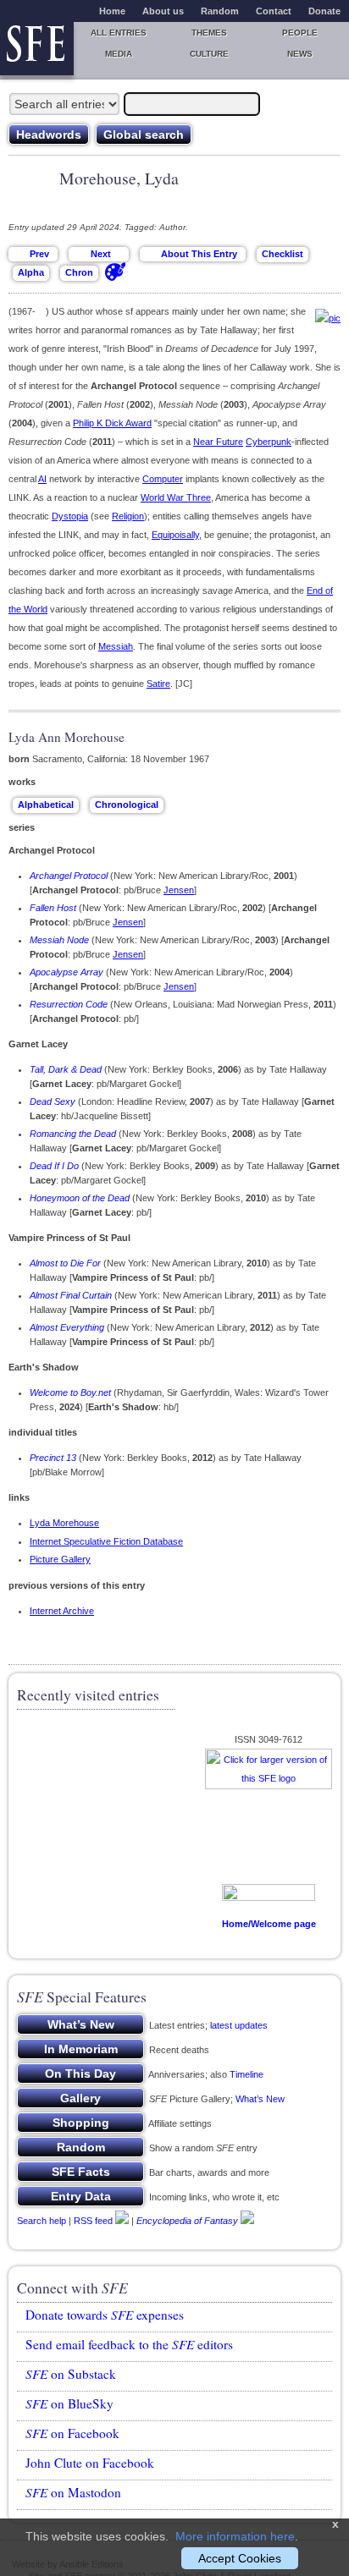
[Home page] (37, 49)
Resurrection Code (69, 1004)
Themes (209, 33)
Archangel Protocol (69, 876)
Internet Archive (62, 1611)
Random (220, 11)
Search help (42, 2221)
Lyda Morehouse (64, 1523)
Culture (209, 54)
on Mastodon (73, 2492)
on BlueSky (69, 2403)
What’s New (260, 2099)
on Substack (71, 2374)
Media (119, 54)
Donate (324, 11)
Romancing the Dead (73, 1134)
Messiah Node (59, 940)
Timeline (247, 2074)
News (300, 54)
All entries (119, 33)
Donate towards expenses (105, 2315)
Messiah (116, 646)
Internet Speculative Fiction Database (106, 1541)
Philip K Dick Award (112, 423)
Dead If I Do (54, 1166)
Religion (128, 516)
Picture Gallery (60, 1559)
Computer (163, 479)
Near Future (218, 442)
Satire (158, 684)
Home (112, 11)
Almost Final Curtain (71, 1295)
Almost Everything (67, 1327)
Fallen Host (53, 908)
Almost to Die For (65, 1263)
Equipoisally (175, 535)
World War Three (176, 497)
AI (42, 479)
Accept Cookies (240, 2558)
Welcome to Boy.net (70, 1392)
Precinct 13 (53, 1458)
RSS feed (93, 2221)
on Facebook (72, 2433)
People (300, 33)
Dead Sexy (53, 1101)
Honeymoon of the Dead (80, 1198)
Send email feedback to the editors (129, 2344)
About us (163, 11)
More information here (235, 2536)
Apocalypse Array (66, 972)
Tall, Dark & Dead (66, 1069)
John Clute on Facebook (90, 2463)
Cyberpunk (269, 442)
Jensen (179, 890)
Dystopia (70, 516)
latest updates (239, 2025)
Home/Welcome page (269, 1924)
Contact (274, 11)
